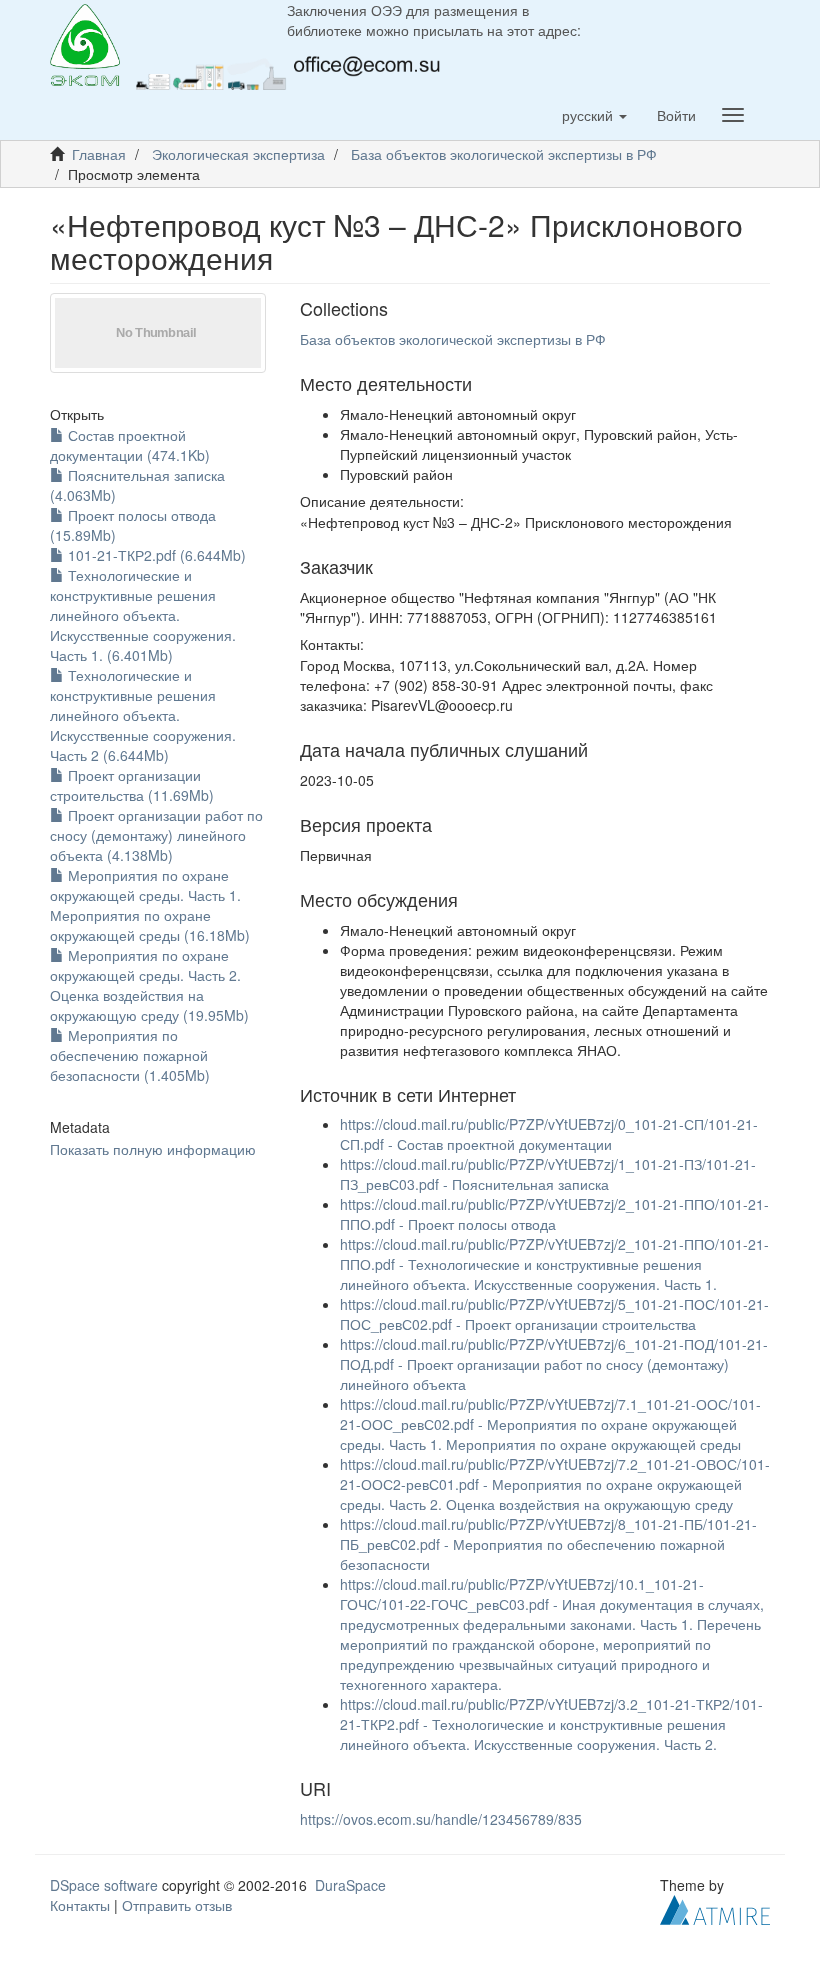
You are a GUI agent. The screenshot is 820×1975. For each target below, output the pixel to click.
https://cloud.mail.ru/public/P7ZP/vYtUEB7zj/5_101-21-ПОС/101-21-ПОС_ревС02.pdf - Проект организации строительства (554, 1314)
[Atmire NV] (715, 1908)
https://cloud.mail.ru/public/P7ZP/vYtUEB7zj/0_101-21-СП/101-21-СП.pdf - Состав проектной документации (549, 1134)
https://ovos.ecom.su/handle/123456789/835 (441, 1819)
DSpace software (104, 1885)
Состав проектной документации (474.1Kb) (130, 445)
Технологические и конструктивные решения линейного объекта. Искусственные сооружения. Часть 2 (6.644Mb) (143, 715)
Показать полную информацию (153, 1149)
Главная (99, 154)
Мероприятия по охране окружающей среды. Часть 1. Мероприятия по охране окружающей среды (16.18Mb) (150, 905)
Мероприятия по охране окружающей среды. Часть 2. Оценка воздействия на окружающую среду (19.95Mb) (149, 985)
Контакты (80, 1905)
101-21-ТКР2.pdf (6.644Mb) (155, 555)
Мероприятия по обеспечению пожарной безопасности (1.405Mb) (130, 1055)
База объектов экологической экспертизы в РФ (504, 154)
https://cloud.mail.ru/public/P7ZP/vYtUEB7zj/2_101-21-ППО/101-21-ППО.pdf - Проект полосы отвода (554, 1214)
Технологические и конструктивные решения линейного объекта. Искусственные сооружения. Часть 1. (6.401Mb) (143, 615)
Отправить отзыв (177, 1905)
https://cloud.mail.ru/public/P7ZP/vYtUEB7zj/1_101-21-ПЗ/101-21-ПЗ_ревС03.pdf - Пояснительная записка (548, 1174)
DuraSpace (350, 1885)
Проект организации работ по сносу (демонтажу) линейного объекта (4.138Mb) (156, 835)
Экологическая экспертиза (238, 154)
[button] (594, 115)
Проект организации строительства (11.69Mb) (132, 785)
